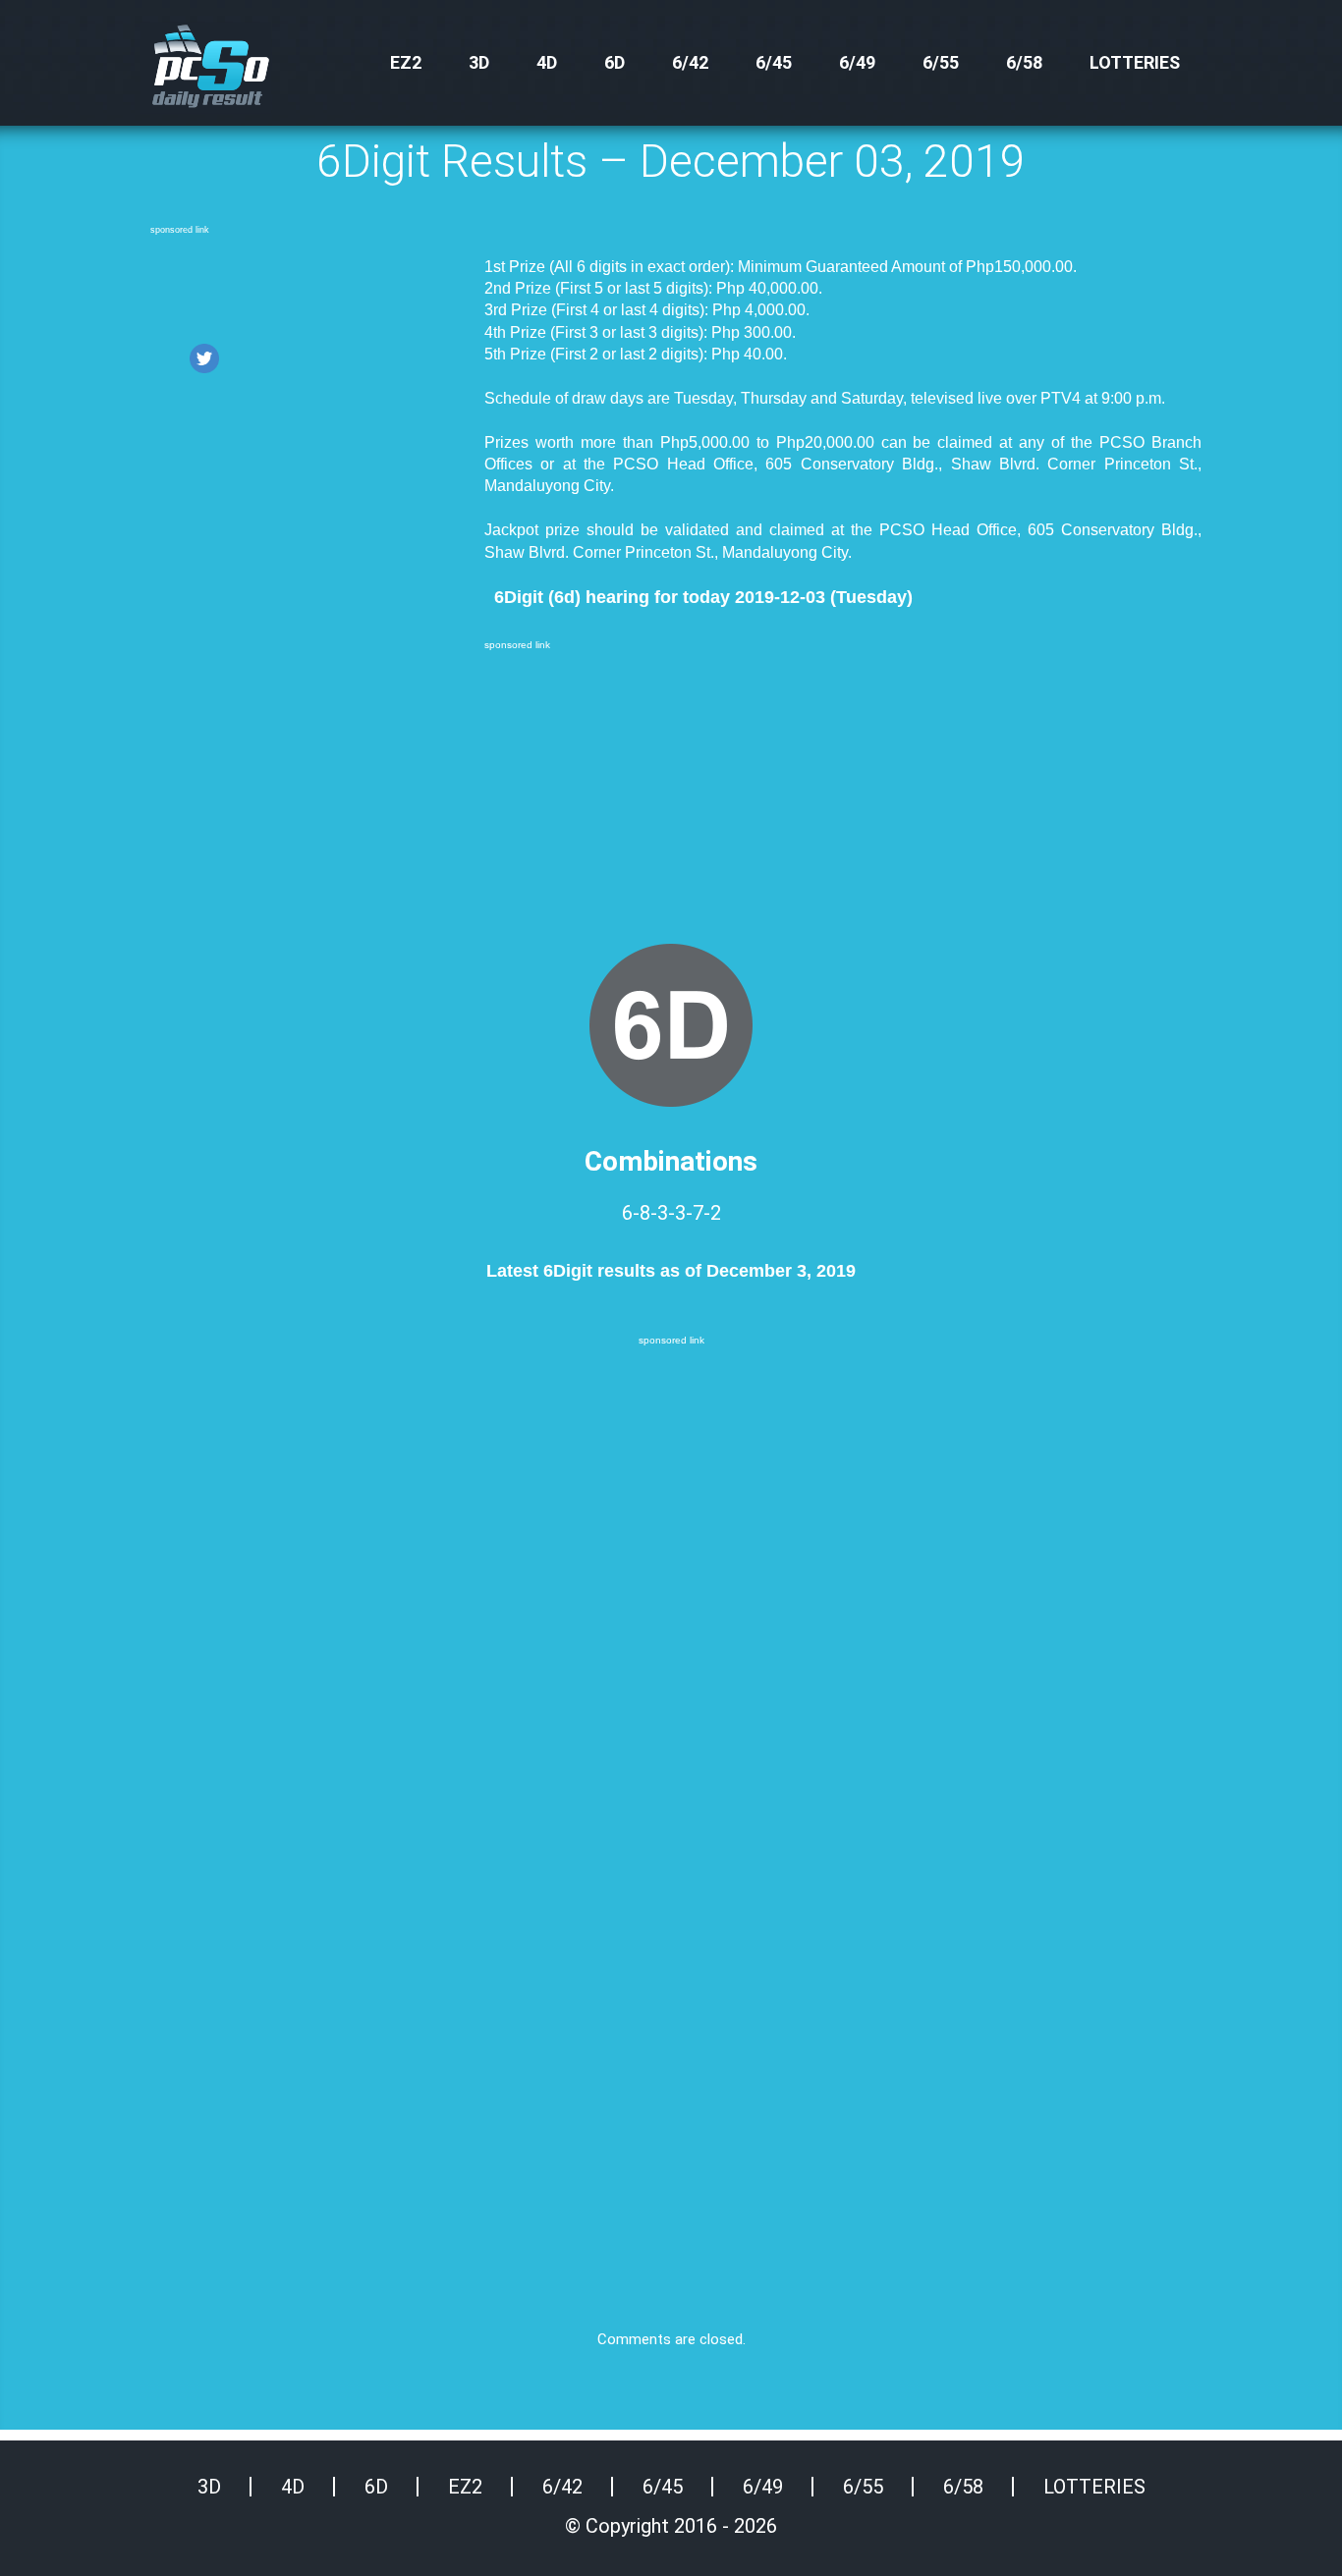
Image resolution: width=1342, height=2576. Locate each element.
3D (479, 62)
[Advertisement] (308, 288)
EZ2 (406, 62)
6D (615, 62)
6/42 (690, 62)
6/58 (1024, 62)
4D (547, 62)
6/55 (941, 62)
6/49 (857, 62)
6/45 (774, 62)
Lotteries (1135, 62)
